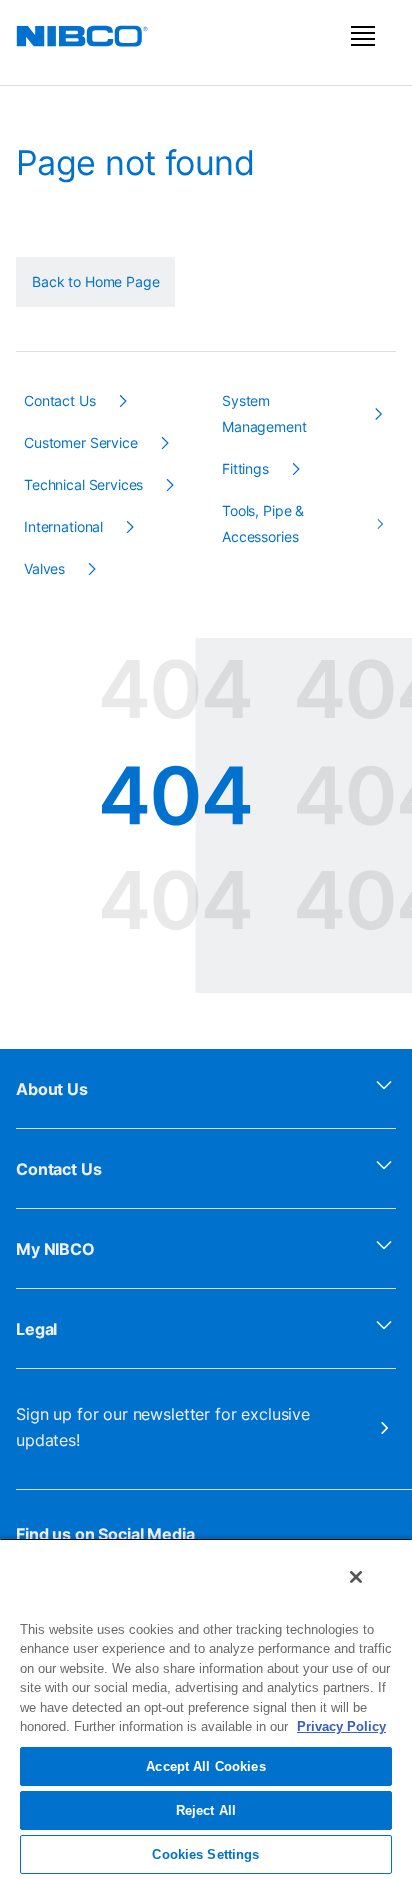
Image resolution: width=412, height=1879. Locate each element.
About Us (52, 1089)
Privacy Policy (341, 1726)
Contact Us (59, 1169)
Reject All (206, 1810)
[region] (206, 1708)
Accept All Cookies (205, 1766)
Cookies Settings (205, 1854)
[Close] (356, 1577)
